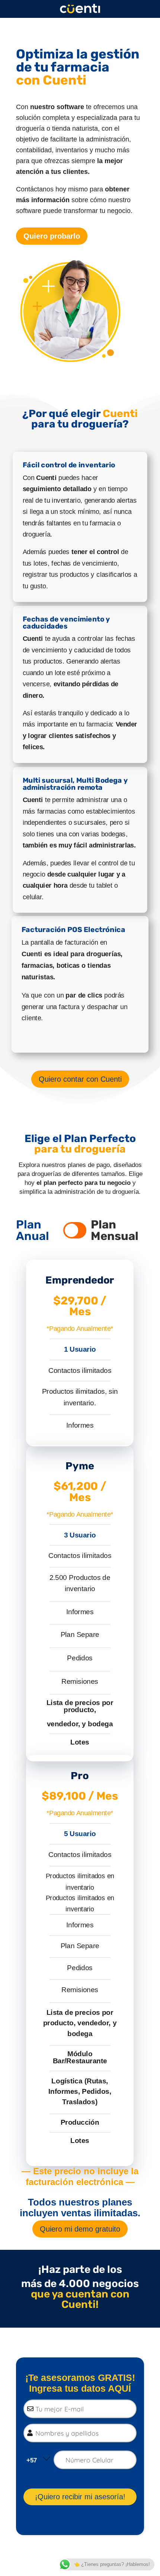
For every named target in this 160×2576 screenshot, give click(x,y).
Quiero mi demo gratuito (80, 2229)
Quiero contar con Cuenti (80, 1079)
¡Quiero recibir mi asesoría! (80, 2497)
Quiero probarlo (52, 236)
